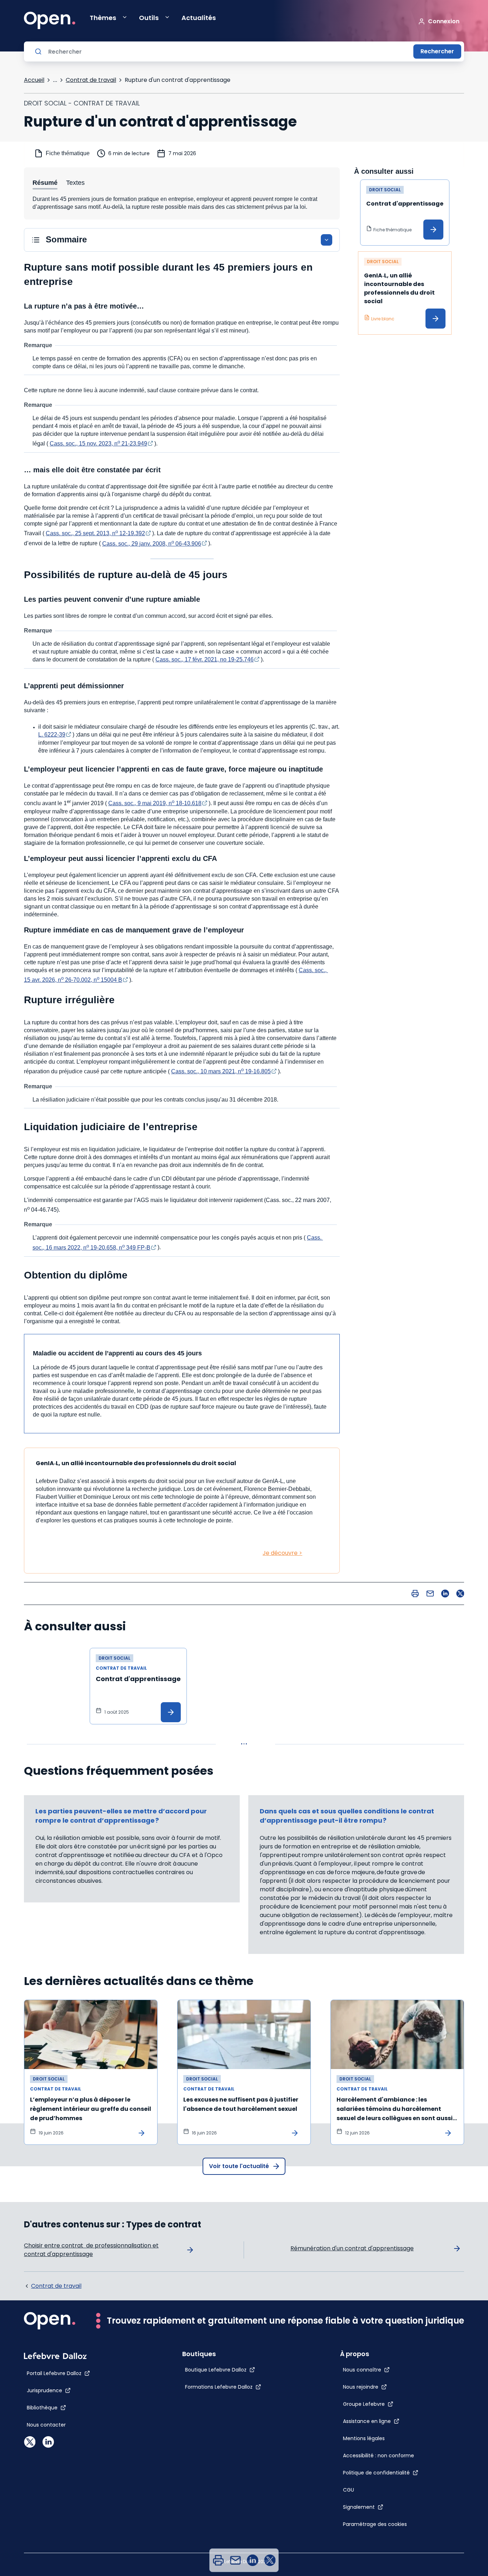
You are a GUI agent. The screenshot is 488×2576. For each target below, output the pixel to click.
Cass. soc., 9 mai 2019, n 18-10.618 (155, 803)
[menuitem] (218, 2560)
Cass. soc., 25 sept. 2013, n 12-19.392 (95, 533)
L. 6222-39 (52, 735)
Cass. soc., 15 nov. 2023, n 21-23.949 (98, 444)
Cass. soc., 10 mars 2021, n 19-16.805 (221, 1071)
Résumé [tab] (45, 183)
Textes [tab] (75, 183)
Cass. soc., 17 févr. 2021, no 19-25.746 (205, 659)
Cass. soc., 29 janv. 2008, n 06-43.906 (152, 544)
